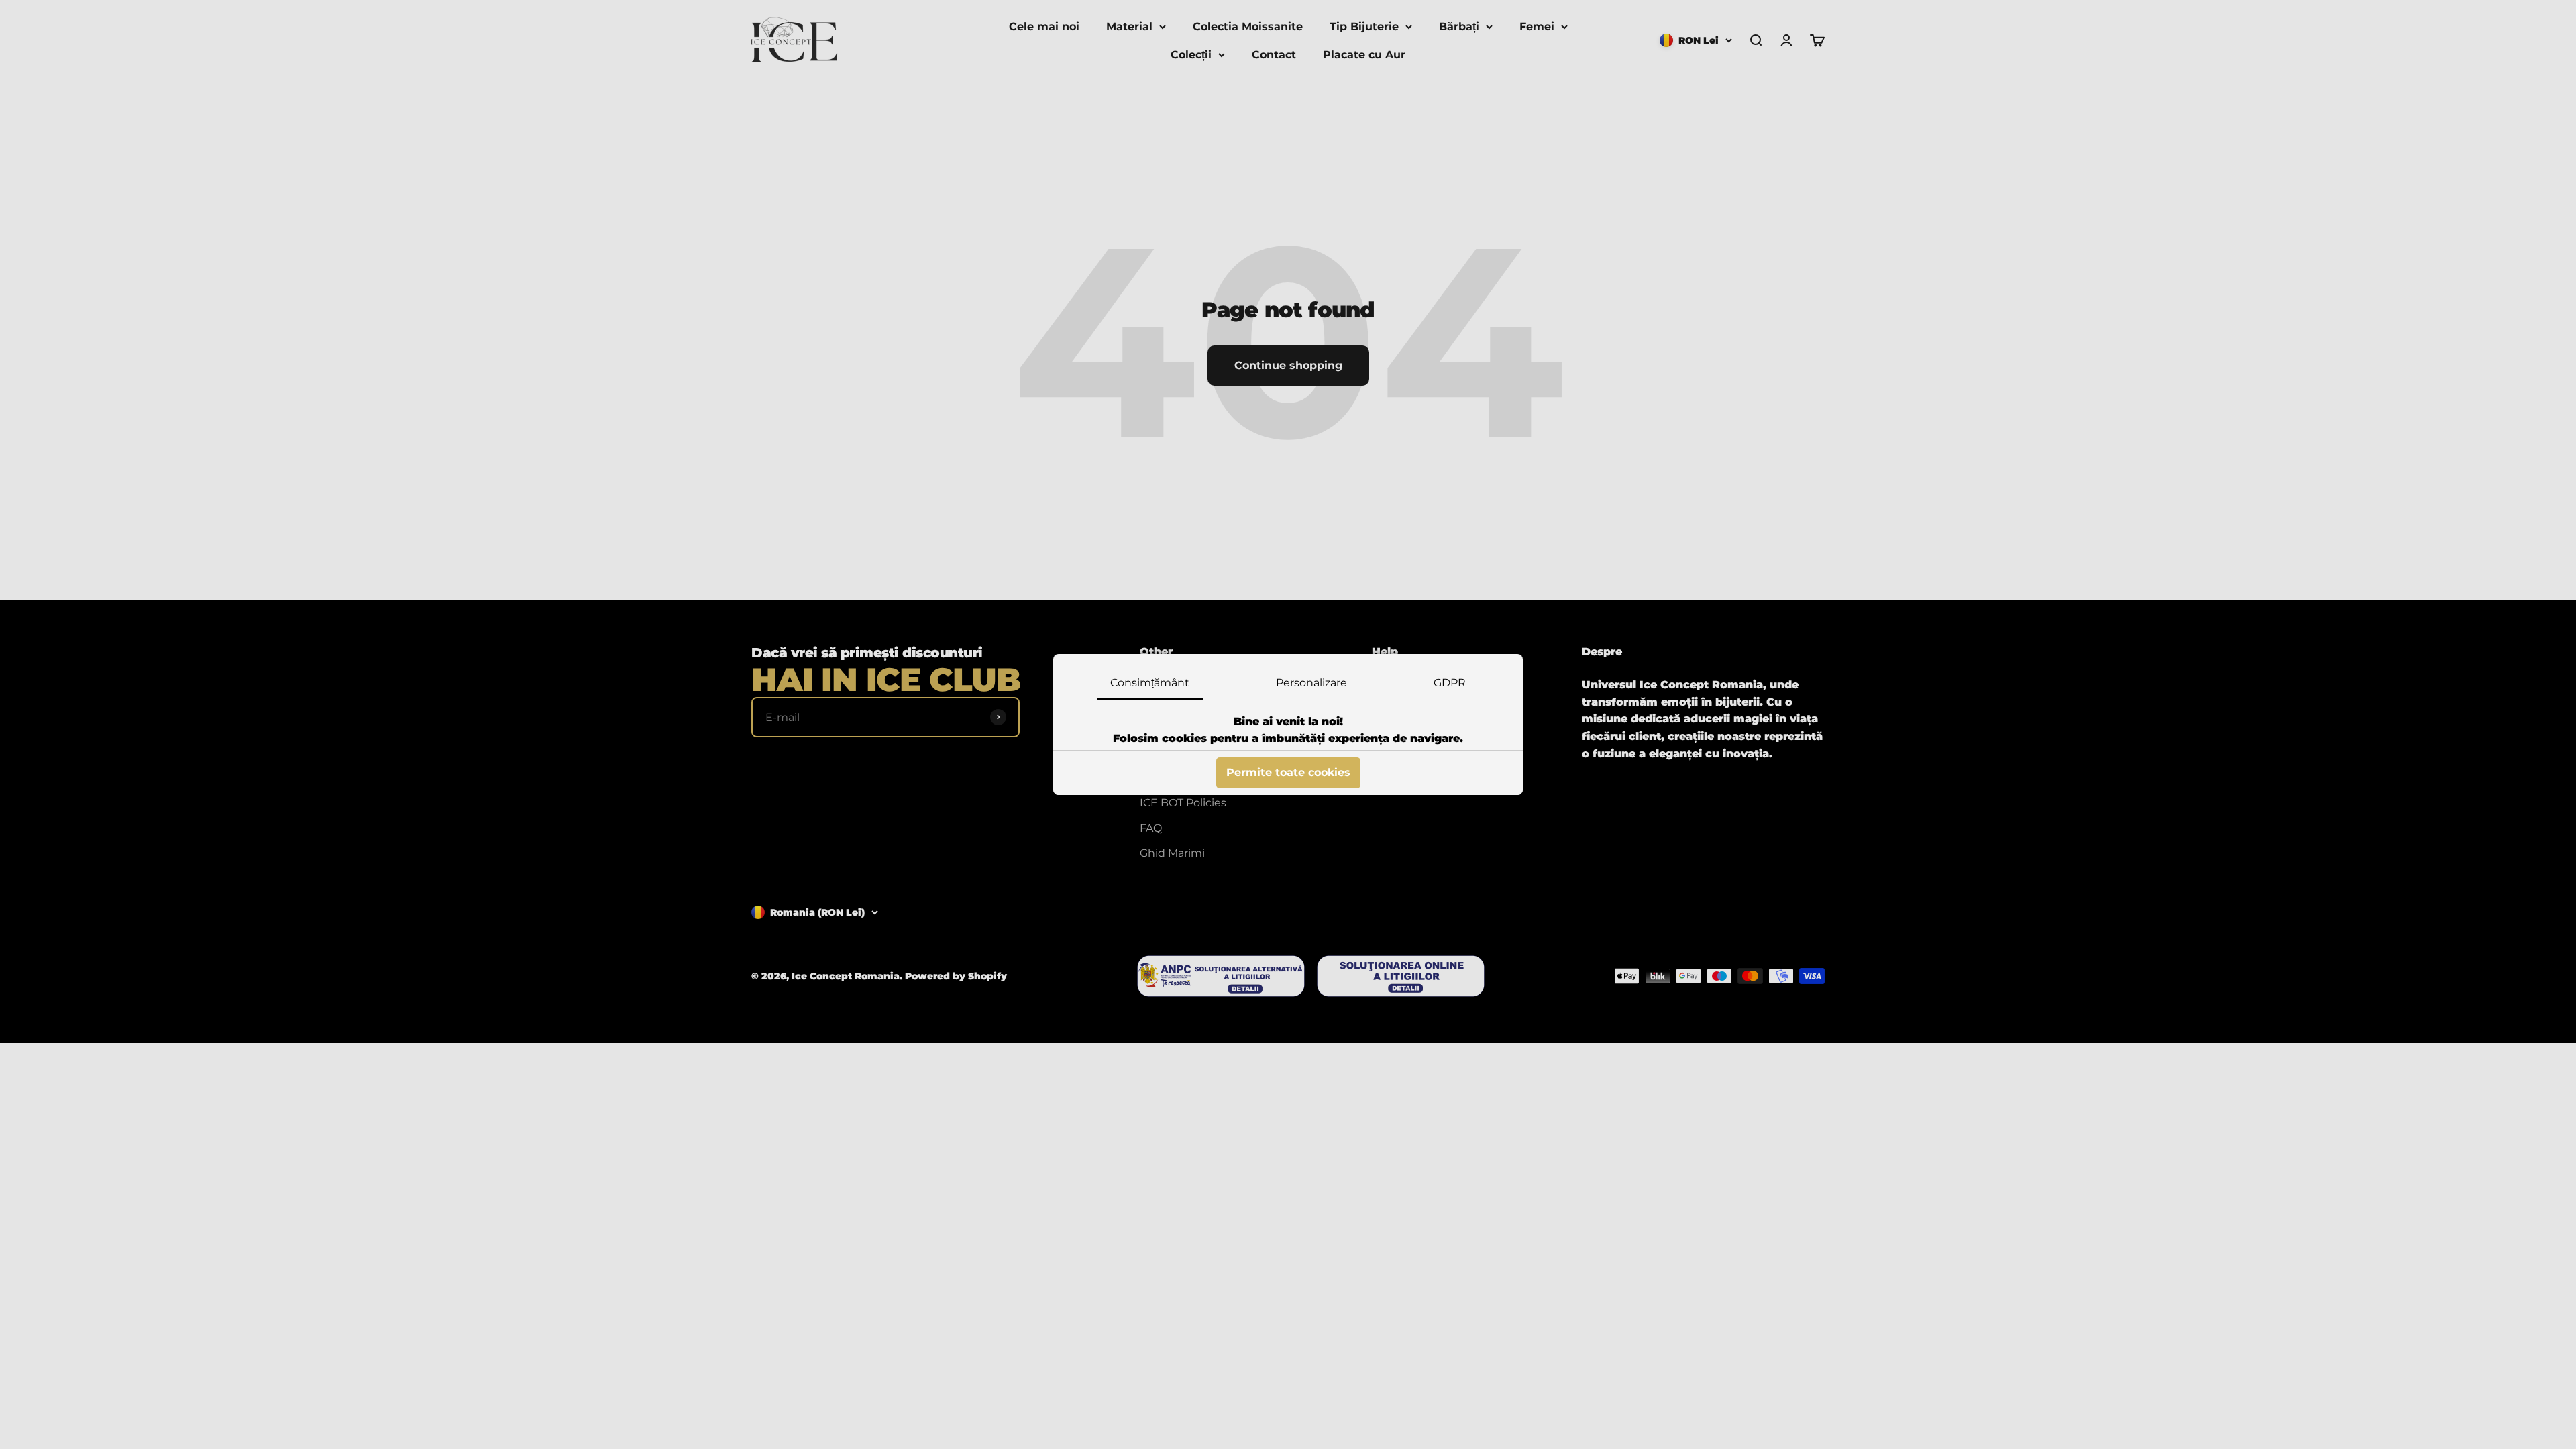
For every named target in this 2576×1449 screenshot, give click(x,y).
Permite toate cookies (1288, 772)
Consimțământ (1150, 683)
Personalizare (1311, 683)
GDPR (1450, 683)
